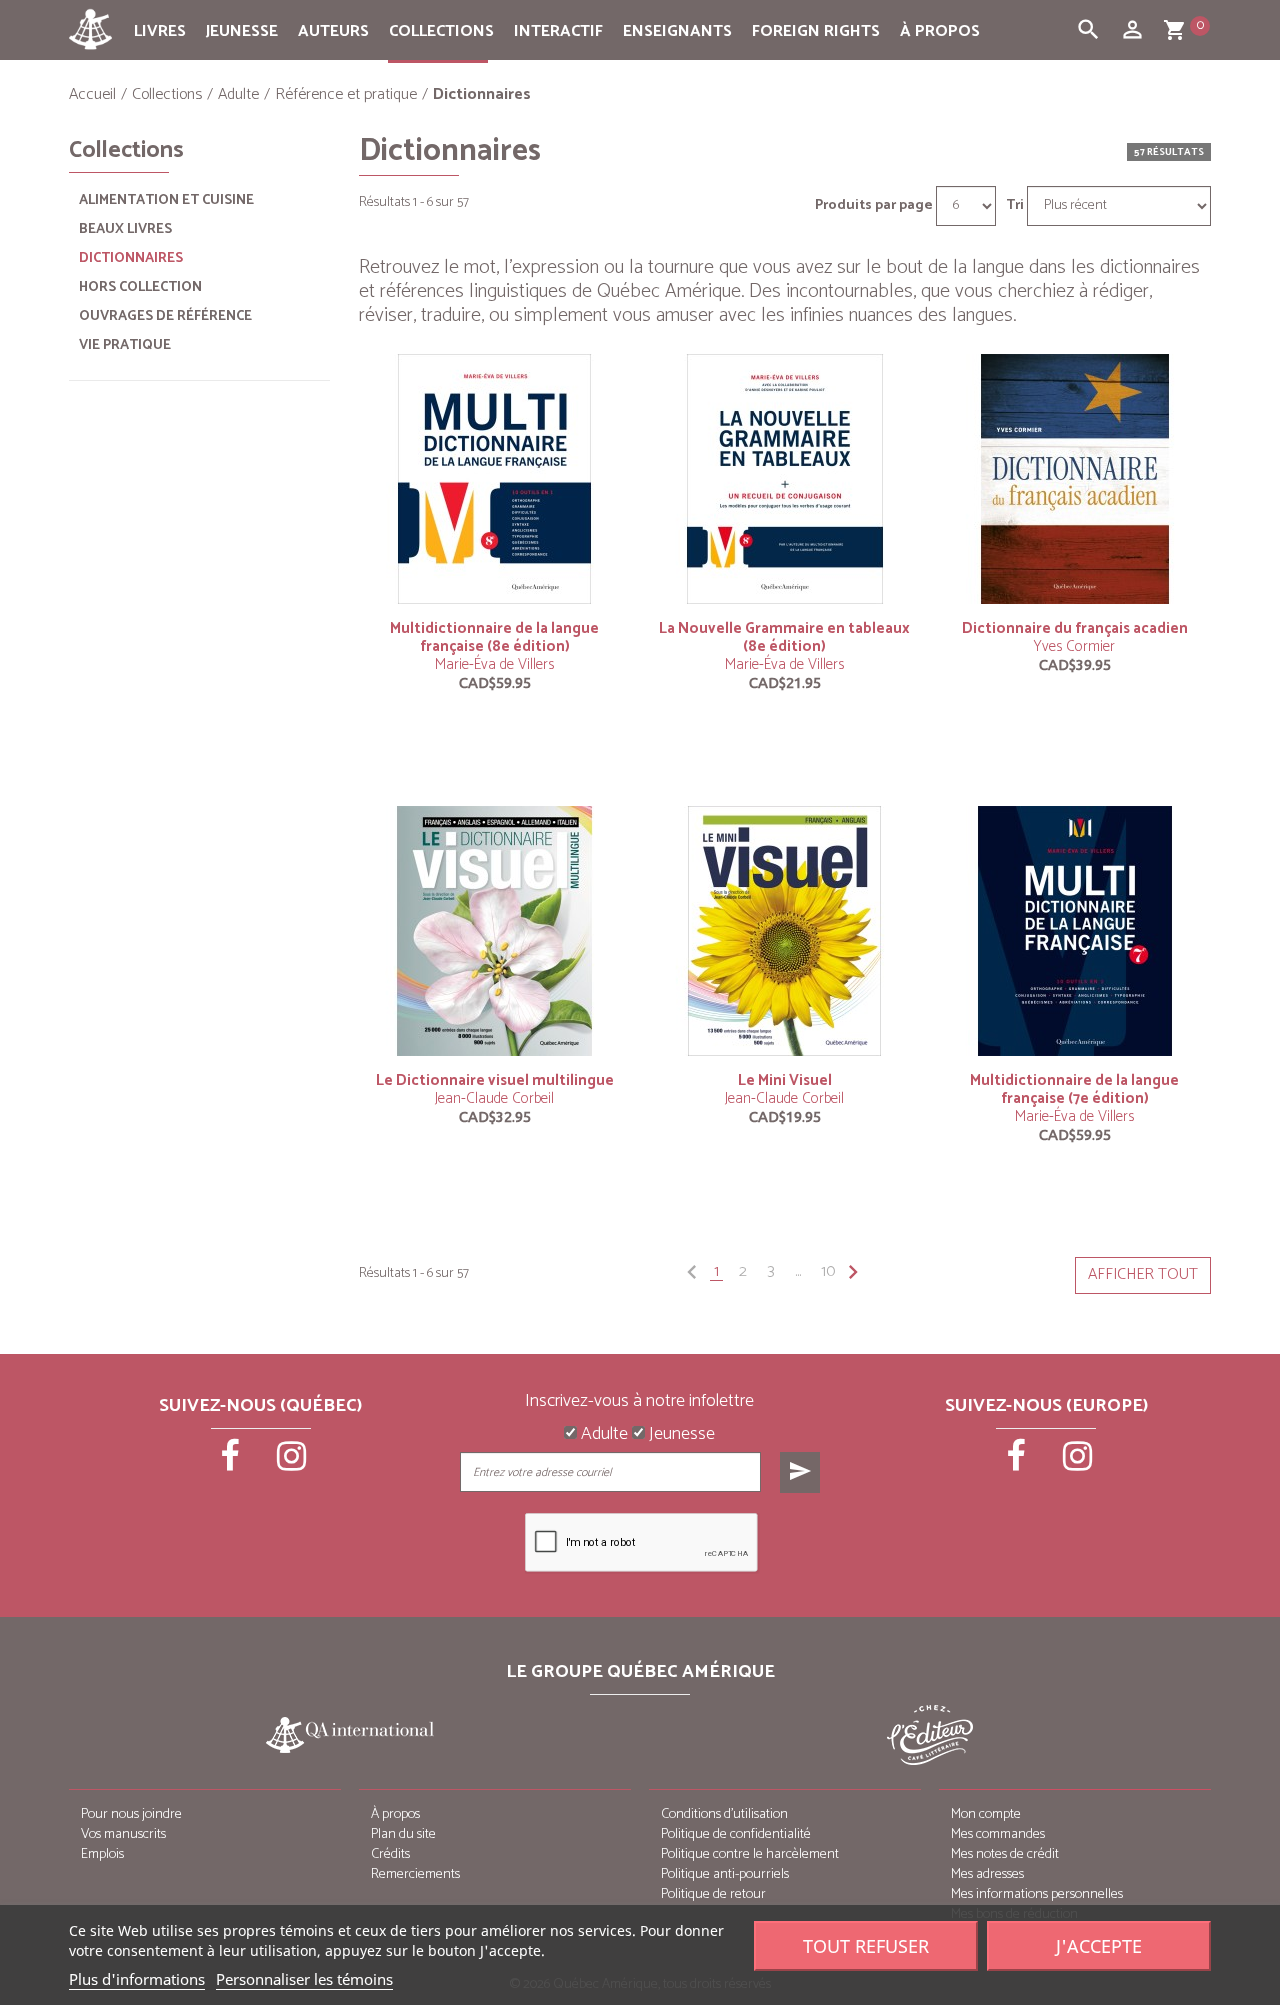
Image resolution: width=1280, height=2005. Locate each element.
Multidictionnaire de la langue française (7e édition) (1074, 1089)
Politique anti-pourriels (725, 1874)
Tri (1015, 206)
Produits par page (874, 206)
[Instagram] (292, 1463)
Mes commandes (998, 1834)
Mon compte (986, 1814)
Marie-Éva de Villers (494, 664)
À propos (940, 31)
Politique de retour (713, 1894)
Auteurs (333, 31)
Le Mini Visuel (785, 1080)
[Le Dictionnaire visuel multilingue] (495, 930)
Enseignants (677, 31)
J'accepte (1099, 1946)
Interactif (558, 31)
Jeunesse (242, 31)
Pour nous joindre (131, 1814)
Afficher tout (1143, 1274)
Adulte (602, 1435)
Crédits (390, 1854)
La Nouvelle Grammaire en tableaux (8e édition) (784, 637)
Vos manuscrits (123, 1834)
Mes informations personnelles (1037, 1894)
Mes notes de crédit (1005, 1854)
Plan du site (403, 1834)
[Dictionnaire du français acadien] (1075, 478)
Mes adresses (987, 1874)
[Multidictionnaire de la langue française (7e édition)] (1075, 930)
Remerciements (415, 1874)
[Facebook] (232, 1463)
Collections (441, 31)
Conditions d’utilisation (724, 1814)
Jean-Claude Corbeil (494, 1098)
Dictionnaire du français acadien (1075, 628)
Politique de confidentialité (736, 1834)
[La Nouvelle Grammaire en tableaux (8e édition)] (785, 478)
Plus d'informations (137, 1979)
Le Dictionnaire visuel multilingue (495, 1080)
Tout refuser (866, 1946)
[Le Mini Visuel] (785, 930)
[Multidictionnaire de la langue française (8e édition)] (495, 478)
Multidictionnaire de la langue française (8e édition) (494, 637)
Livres (160, 31)
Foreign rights (816, 31)
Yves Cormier (1074, 646)
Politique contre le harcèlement (750, 1854)
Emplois (102, 1854)
